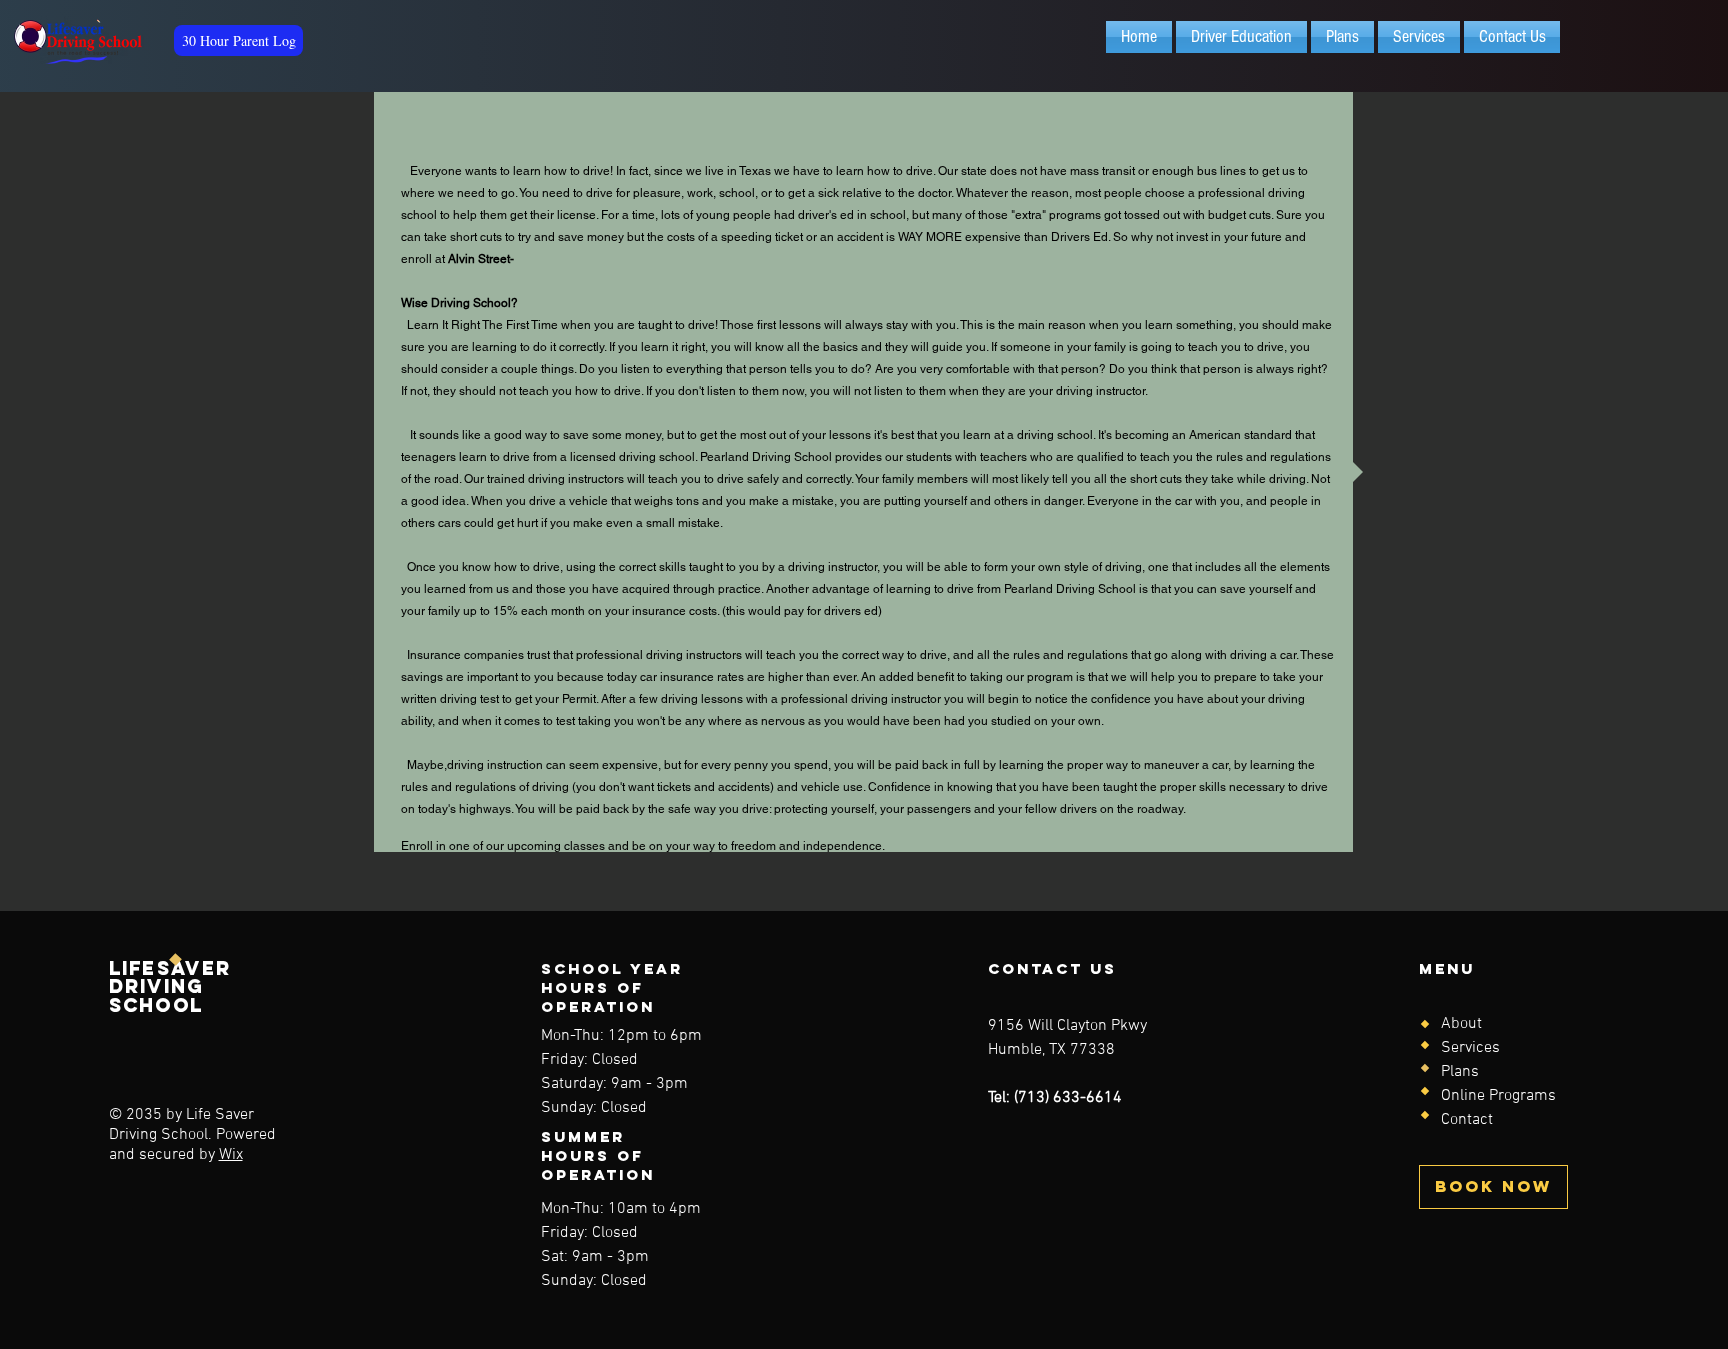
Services (1470, 1048)
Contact (1467, 1120)
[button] (1241, 37)
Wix (231, 1155)
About (1461, 1024)
